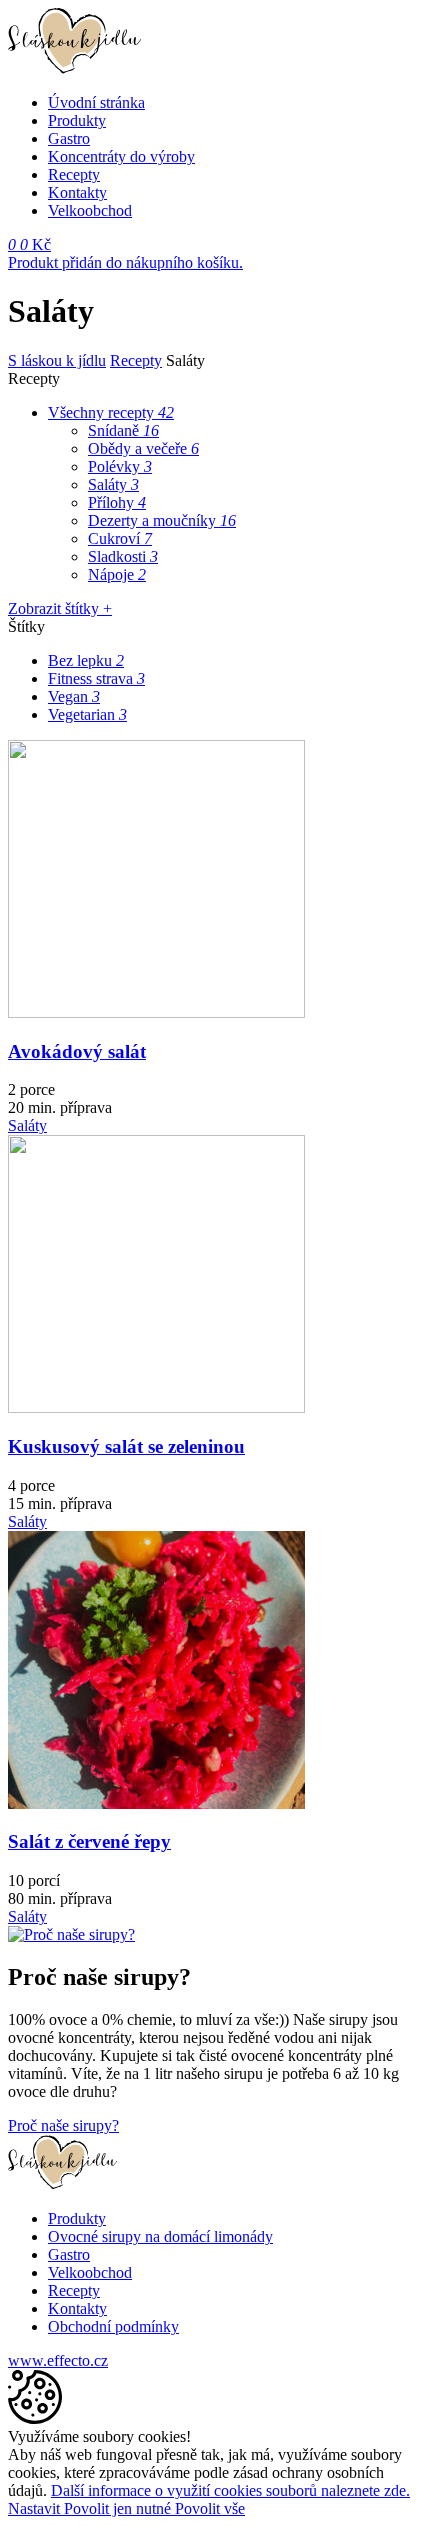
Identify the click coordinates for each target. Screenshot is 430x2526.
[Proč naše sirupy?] (71, 1934)
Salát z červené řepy (89, 1841)
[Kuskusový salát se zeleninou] (156, 1407)
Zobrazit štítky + (60, 608)
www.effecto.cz (58, 2360)
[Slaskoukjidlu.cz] (74, 68)
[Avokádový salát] (156, 1012)
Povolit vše (210, 2508)
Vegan (74, 696)
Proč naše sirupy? (63, 2125)
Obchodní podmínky (113, 2326)
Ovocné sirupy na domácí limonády (160, 2236)
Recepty (74, 174)
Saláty (27, 1125)
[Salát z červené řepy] (156, 1803)
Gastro (69, 138)
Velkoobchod (90, 210)
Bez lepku (86, 660)
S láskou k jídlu (57, 360)
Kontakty (77, 192)
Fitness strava (96, 678)
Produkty (77, 120)
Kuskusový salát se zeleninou (126, 1446)
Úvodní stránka (96, 102)
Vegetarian (87, 714)
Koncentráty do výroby (121, 156)
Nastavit (36, 2508)
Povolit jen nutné (119, 2508)
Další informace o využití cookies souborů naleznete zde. (230, 2490)
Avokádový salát (77, 1051)
